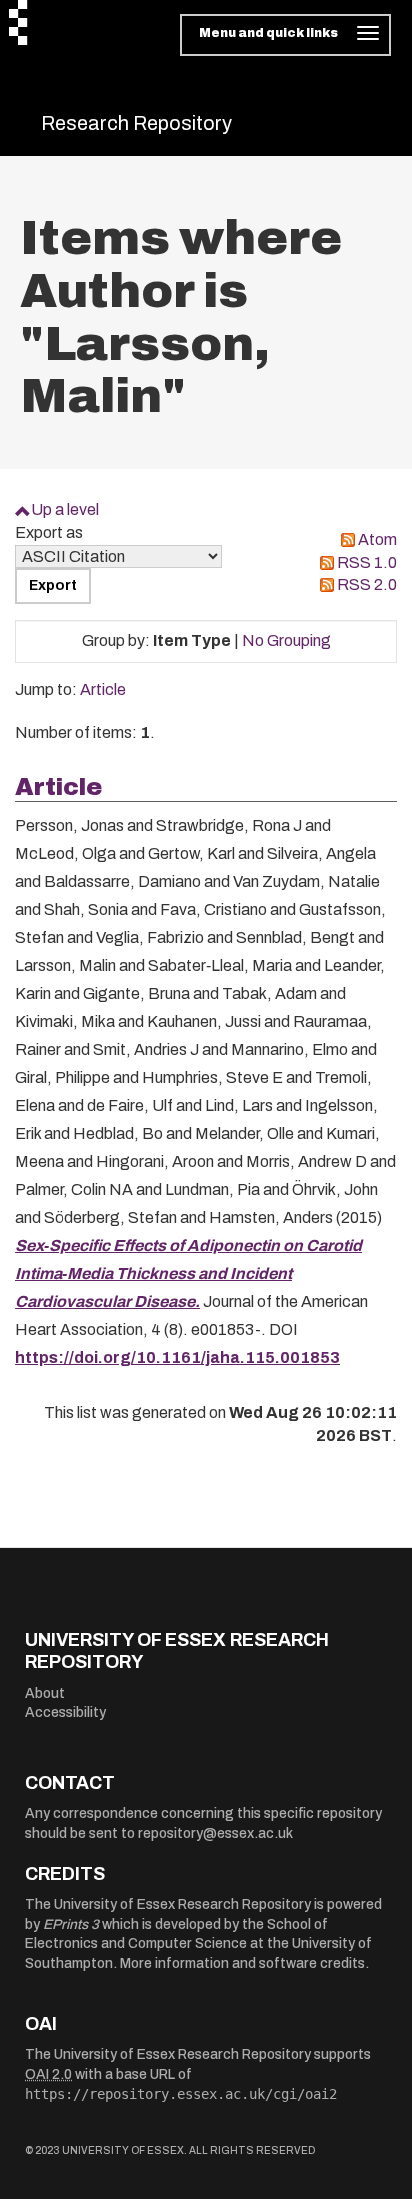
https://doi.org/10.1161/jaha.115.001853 (177, 1357)
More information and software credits (242, 1963)
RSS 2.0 (367, 584)
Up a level (65, 509)
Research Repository (136, 123)
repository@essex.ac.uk (215, 1833)
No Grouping (286, 640)
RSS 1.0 (367, 562)
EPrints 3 (71, 1924)
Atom (377, 539)
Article (103, 689)
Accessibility (65, 1712)
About (45, 1693)
